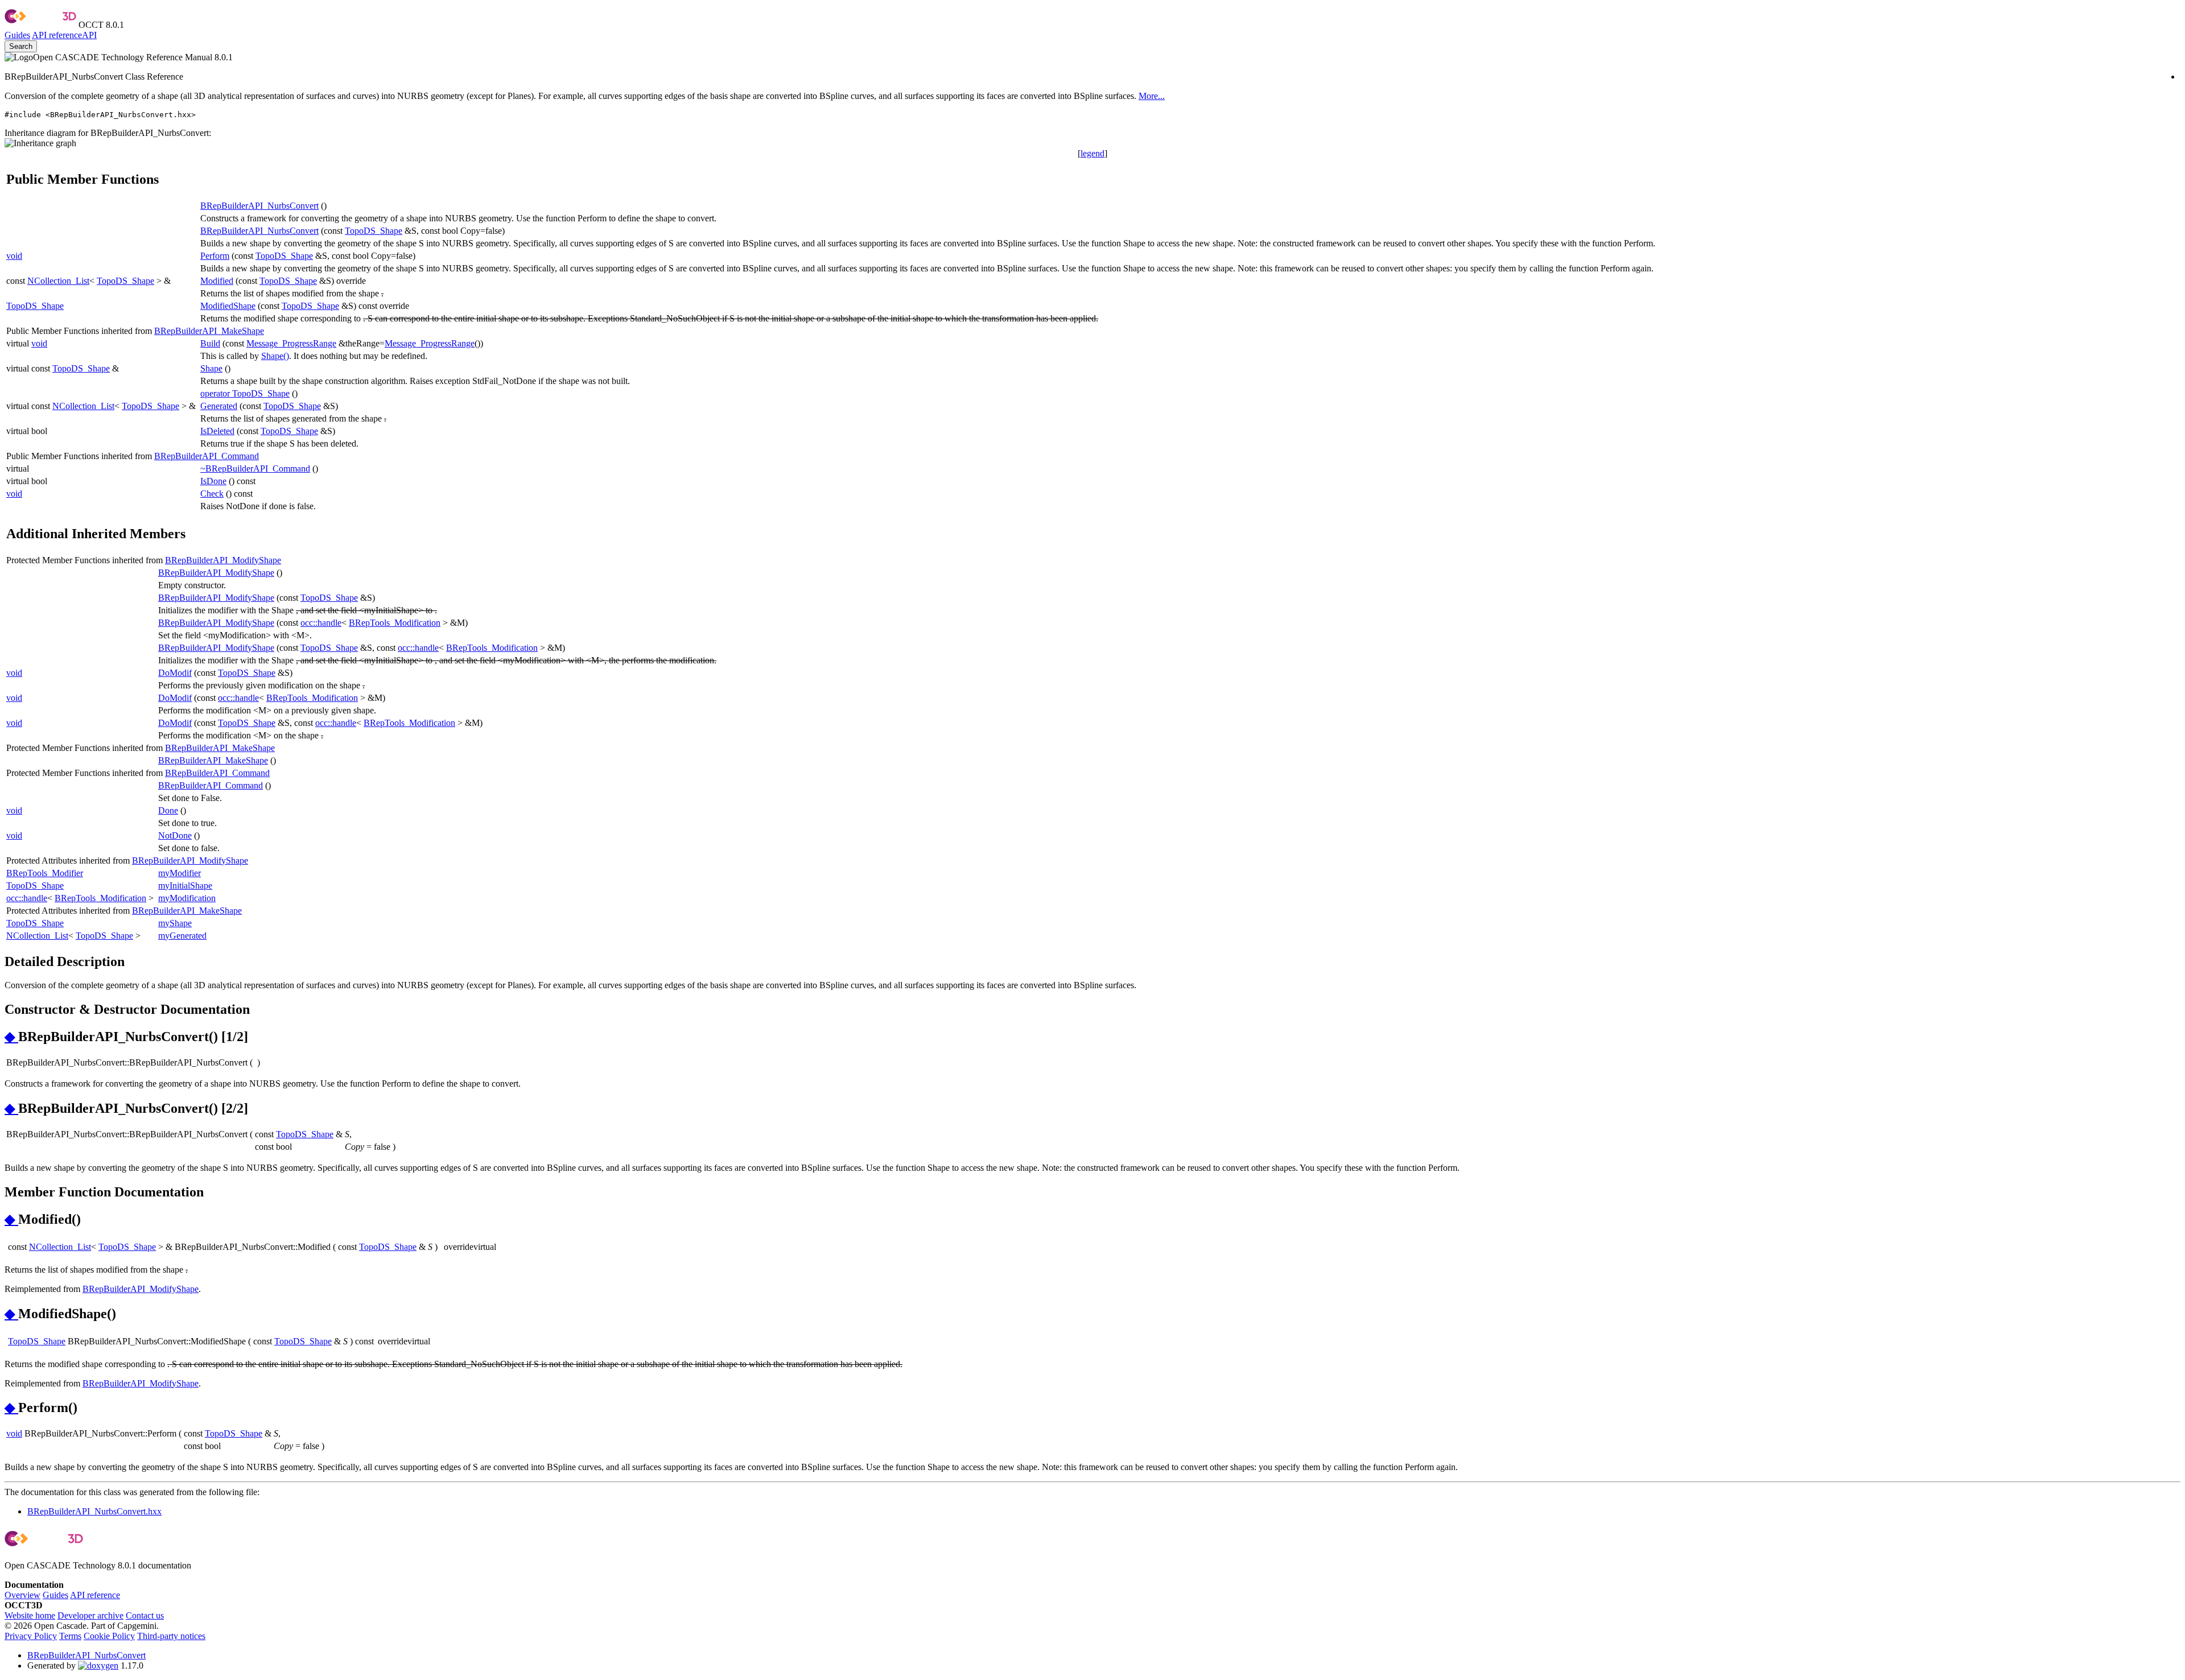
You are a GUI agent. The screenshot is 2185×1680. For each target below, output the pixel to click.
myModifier (180, 873)
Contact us (145, 1615)
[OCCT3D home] (40, 25)
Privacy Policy (31, 1636)
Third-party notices (171, 1636)
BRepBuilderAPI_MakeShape (209, 331)
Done (168, 810)
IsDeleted (217, 431)
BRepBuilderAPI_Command (207, 456)
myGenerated (182, 936)
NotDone (175, 835)
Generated (219, 406)
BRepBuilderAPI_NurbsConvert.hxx (94, 1511)
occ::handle (321, 623)
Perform (215, 256)
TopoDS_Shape (374, 231)
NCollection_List (58, 281)
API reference (95, 1595)
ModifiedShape (228, 306)
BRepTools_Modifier (45, 873)
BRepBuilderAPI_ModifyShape (223, 560)
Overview (22, 1595)
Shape (211, 368)
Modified (217, 281)
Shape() (275, 356)
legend (1092, 153)
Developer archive (90, 1615)
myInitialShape (185, 886)
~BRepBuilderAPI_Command (255, 468)
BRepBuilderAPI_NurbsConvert (259, 206)
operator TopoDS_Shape (245, 393)
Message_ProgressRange (291, 343)
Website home (30, 1615)
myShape (175, 923)
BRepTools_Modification (395, 623)
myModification (187, 898)
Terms (70, 1636)
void (14, 256)
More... (1152, 96)
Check (212, 494)
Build (210, 343)
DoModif (175, 673)
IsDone (213, 481)
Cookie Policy (109, 1636)
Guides (17, 35)
